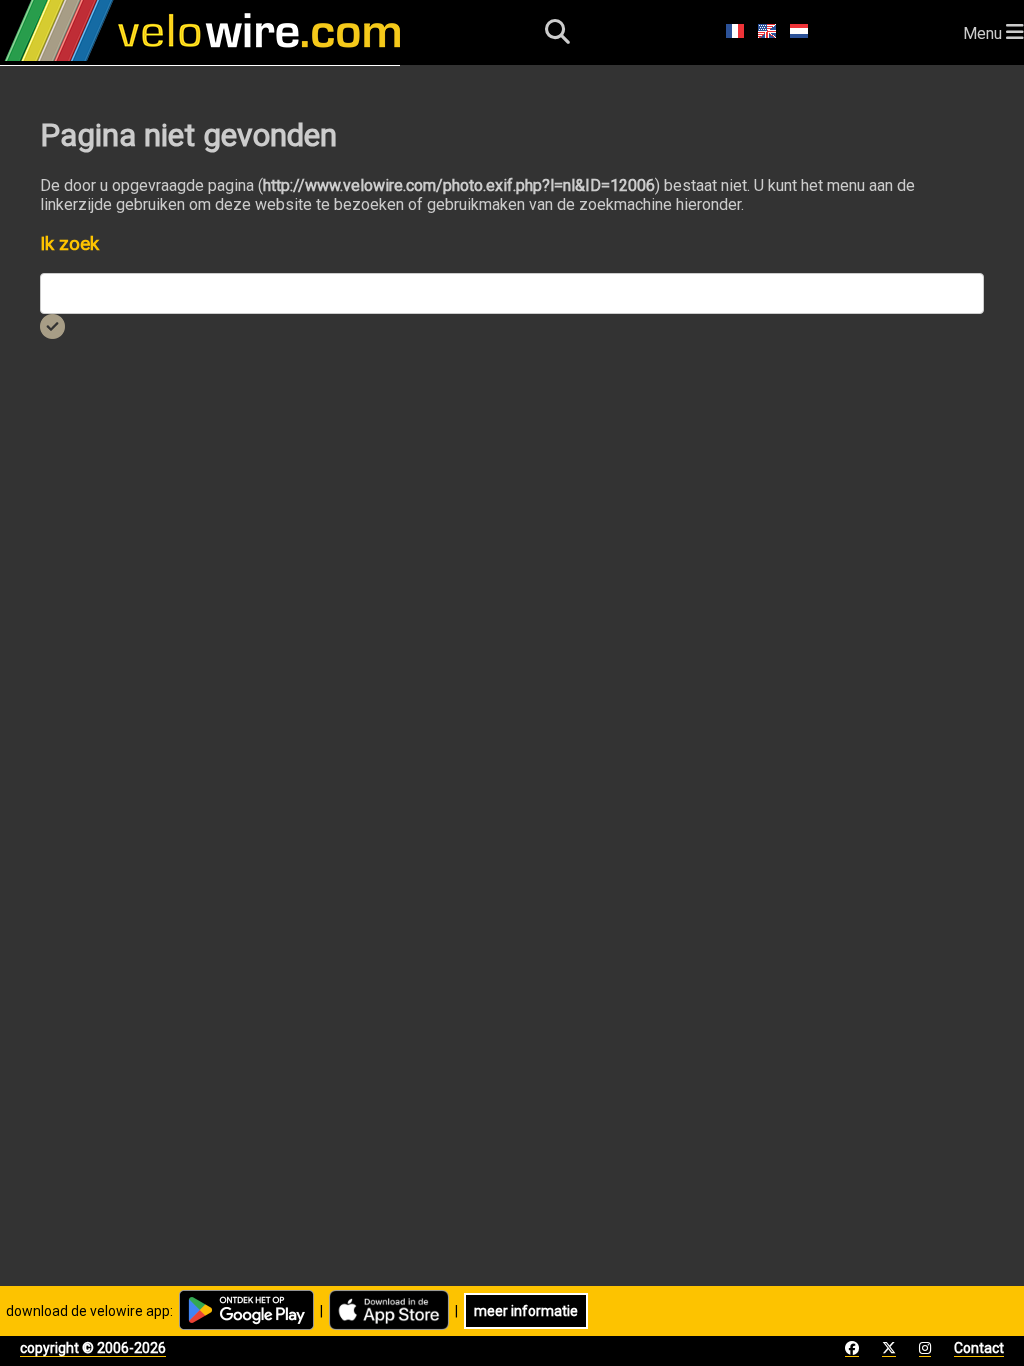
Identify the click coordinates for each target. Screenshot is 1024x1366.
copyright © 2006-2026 (93, 1348)
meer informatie (526, 1311)
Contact (979, 1348)
